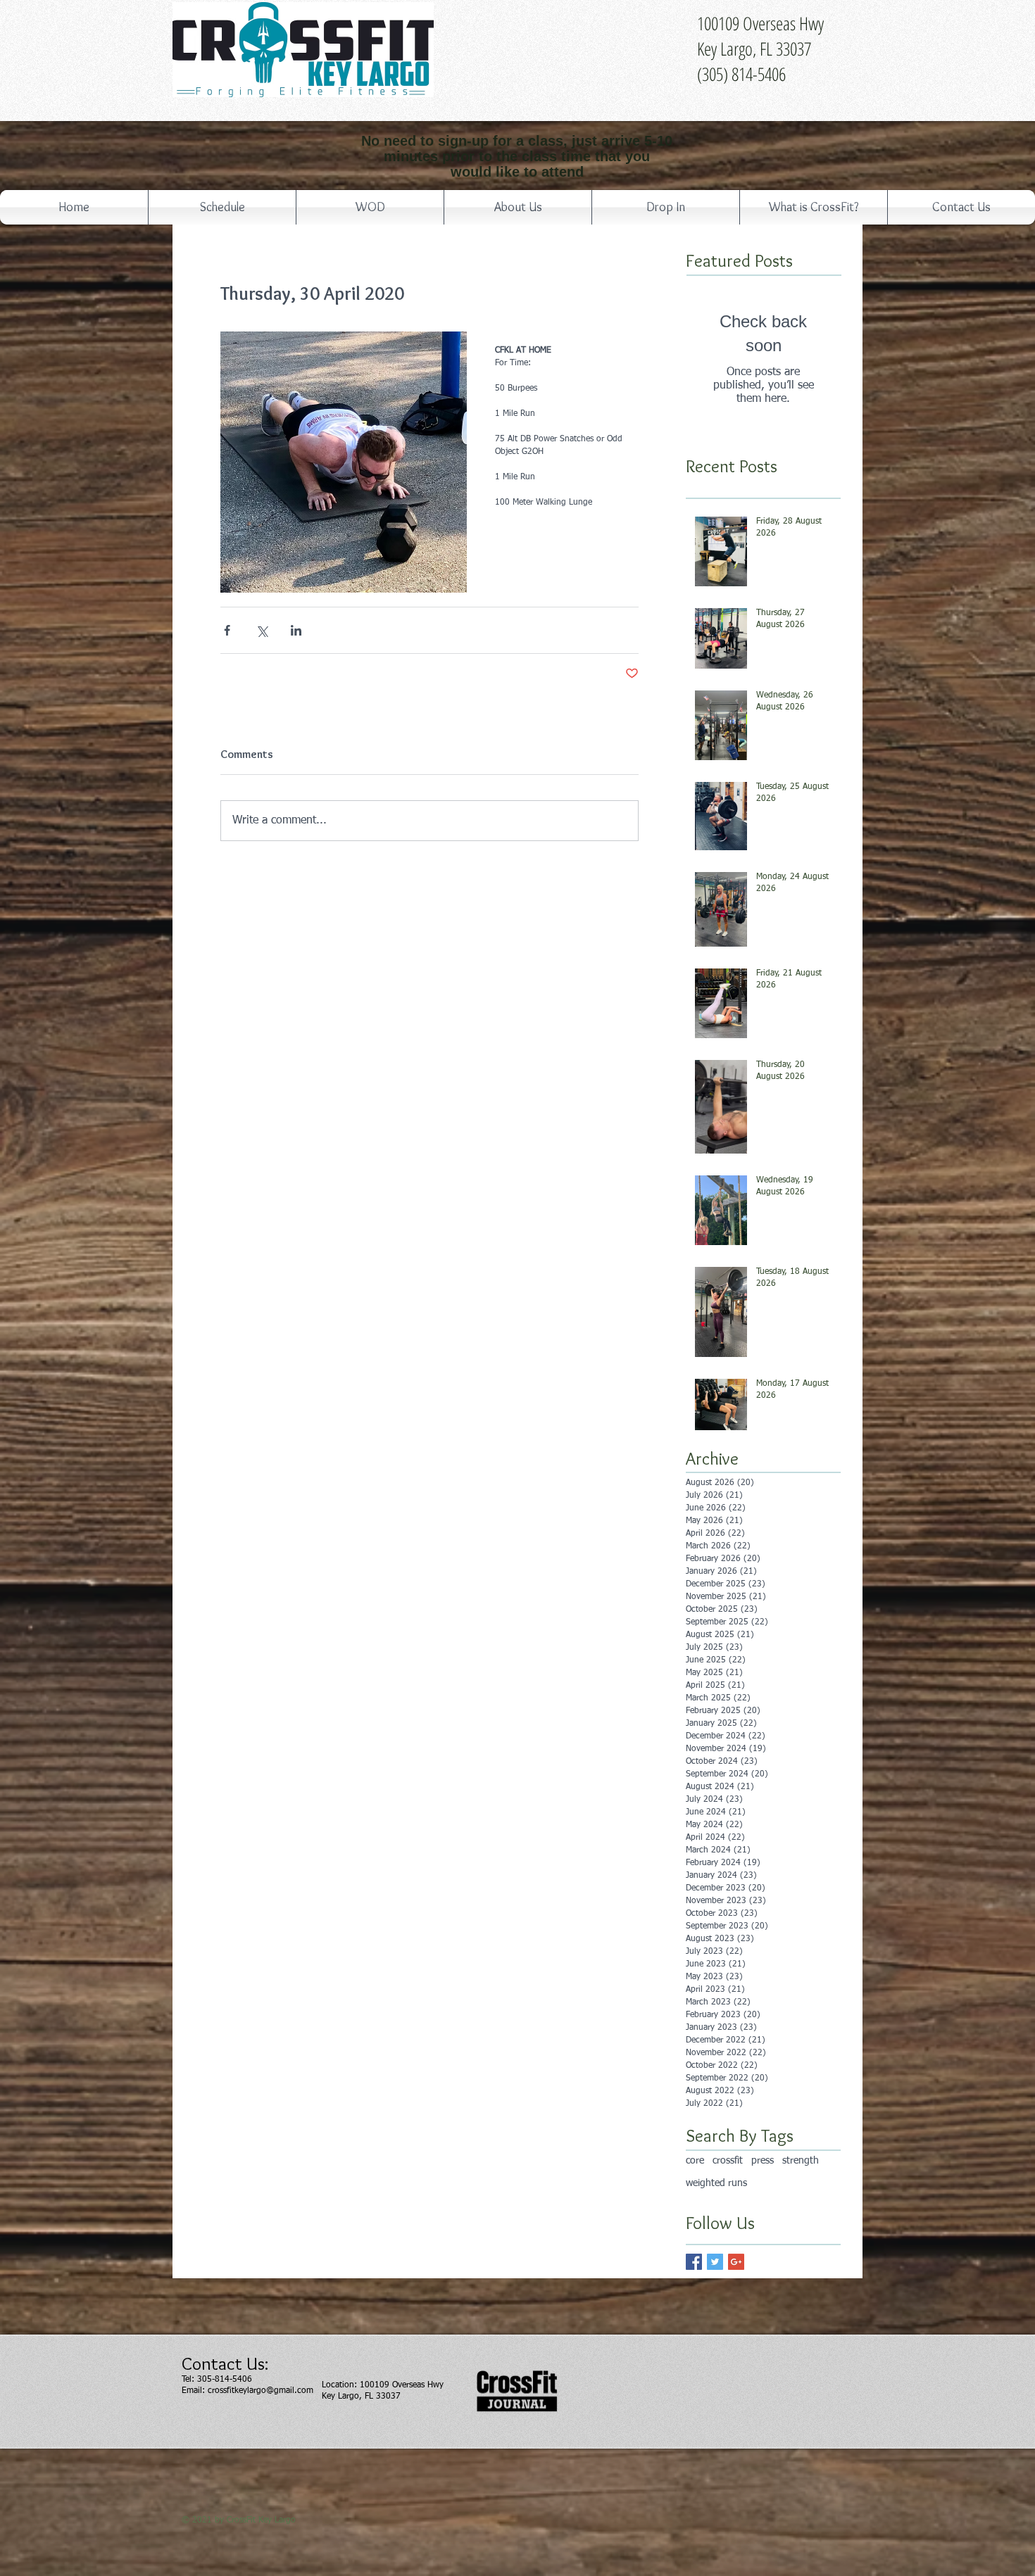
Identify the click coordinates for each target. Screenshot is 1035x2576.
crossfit (728, 2161)
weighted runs (716, 2183)
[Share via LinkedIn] (296, 630)
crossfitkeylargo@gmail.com (261, 2391)
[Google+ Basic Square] (736, 2262)
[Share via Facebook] (227, 630)
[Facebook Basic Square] (694, 2262)
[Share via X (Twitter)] (262, 630)
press (763, 2161)
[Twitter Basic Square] (715, 2262)
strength (801, 2161)
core (695, 2161)
